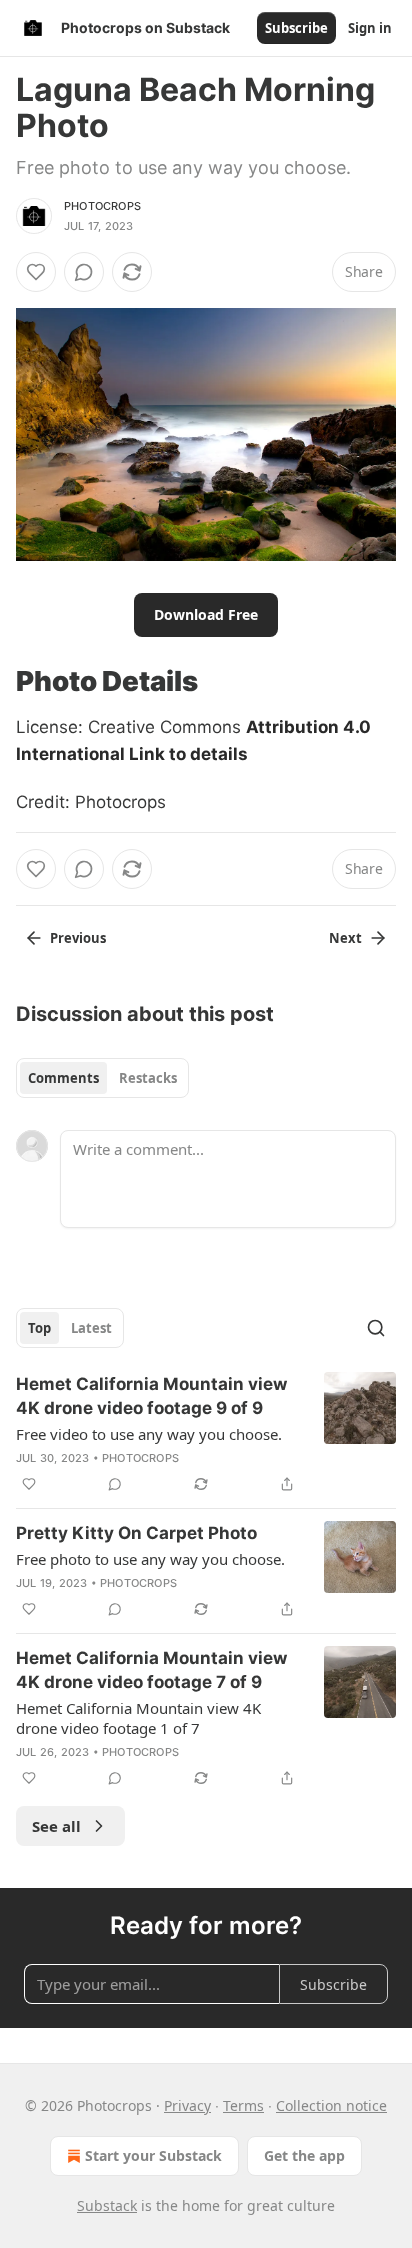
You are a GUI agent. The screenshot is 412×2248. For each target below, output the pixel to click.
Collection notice (331, 2105)
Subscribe (296, 28)
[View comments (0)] (84, 272)
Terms (243, 2105)
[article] (206, 1434)
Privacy (187, 2105)
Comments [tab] (63, 1078)
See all (56, 1826)
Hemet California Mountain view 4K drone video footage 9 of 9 (151, 1396)
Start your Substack (153, 2155)
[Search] (376, 1328)
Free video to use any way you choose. (149, 1434)
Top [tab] (39, 1328)
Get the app (304, 2155)
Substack (107, 2205)
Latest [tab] (91, 1328)
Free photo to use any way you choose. (150, 1559)
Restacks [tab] (148, 1078)
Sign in (370, 28)
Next (345, 938)
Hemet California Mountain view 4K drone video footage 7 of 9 (151, 1670)
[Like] (36, 272)
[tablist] (102, 1078)
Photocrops (102, 206)
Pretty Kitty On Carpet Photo (136, 1533)
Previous (78, 938)
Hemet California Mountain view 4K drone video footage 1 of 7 (138, 1718)
